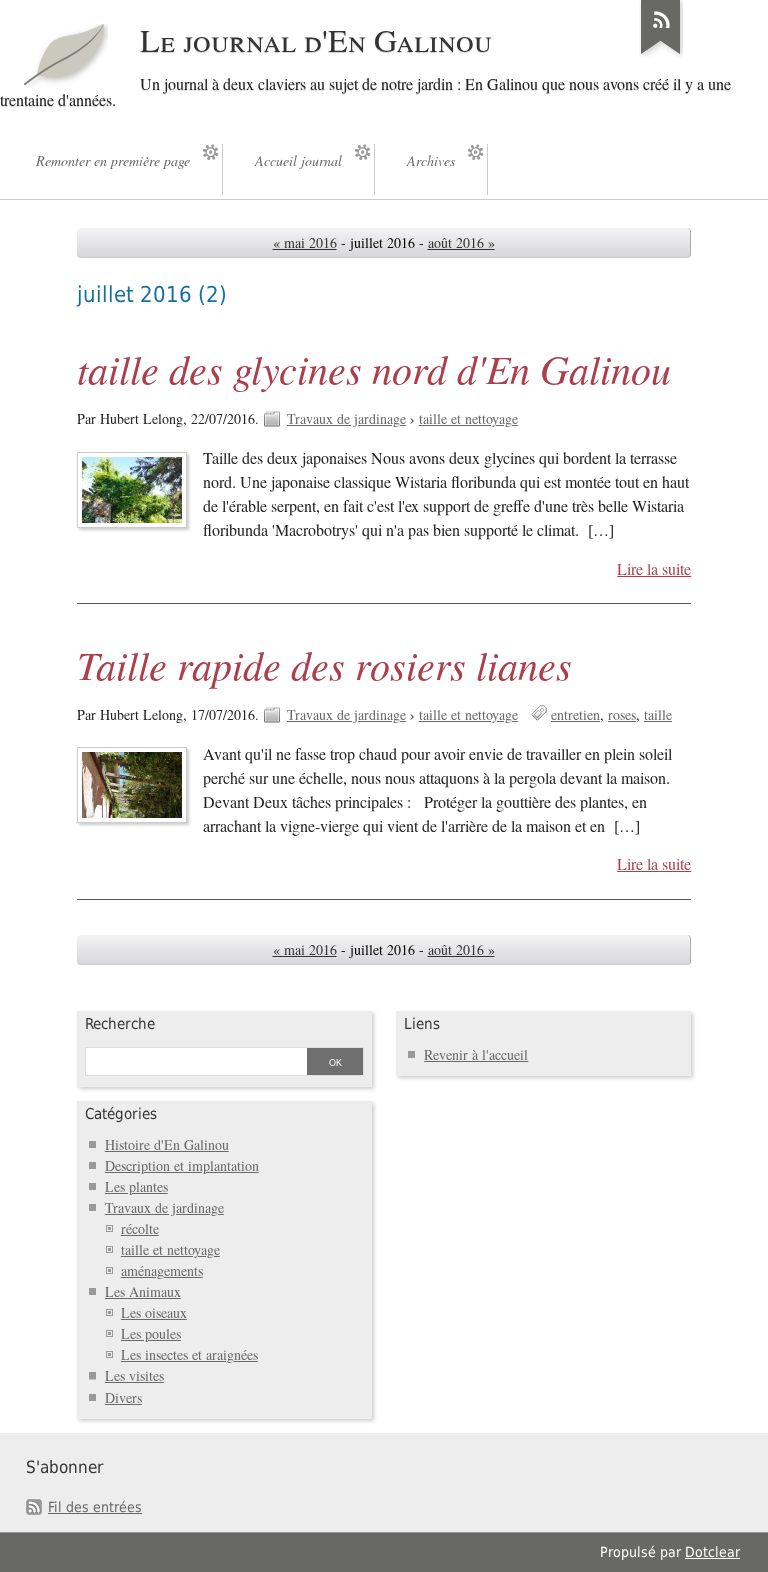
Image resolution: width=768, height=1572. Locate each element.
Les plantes (136, 1186)
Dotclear (712, 1552)
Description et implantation (182, 1165)
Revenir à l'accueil (476, 1054)
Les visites (134, 1375)
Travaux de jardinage (346, 418)
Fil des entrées (95, 1507)
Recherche (120, 1024)
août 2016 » (461, 242)
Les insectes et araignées (189, 1354)
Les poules (151, 1333)
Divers (123, 1397)
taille (658, 714)
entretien (575, 714)
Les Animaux (143, 1291)
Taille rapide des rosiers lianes (324, 664)
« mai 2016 (305, 242)
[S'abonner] (661, 54)
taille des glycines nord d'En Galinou (374, 368)
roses (622, 714)
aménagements (162, 1270)
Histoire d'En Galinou (167, 1144)
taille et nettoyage (468, 418)
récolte (140, 1228)
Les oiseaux (154, 1312)
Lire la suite (654, 569)
